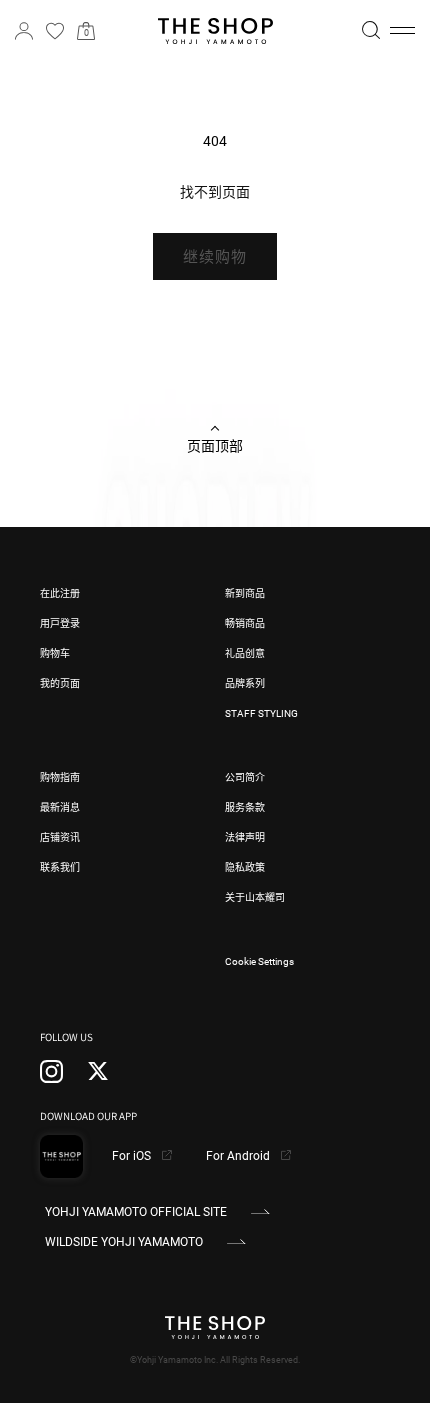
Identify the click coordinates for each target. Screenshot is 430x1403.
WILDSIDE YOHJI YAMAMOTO (124, 1242)
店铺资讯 (60, 837)
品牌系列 (245, 683)
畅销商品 (245, 623)
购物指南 (60, 777)
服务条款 (245, 807)
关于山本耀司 (255, 897)
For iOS (133, 1156)
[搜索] (371, 30)
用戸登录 (60, 623)
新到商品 (245, 593)
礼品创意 (245, 653)
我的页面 (60, 683)
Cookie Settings (259, 961)
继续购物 (215, 257)
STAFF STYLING (261, 713)
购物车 (55, 653)
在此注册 (60, 593)
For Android (239, 1156)
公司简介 (245, 777)
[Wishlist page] (55, 31)
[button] (402, 31)
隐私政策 (245, 867)
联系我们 (60, 867)
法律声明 (245, 837)
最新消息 (60, 807)
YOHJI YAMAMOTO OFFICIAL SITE (136, 1212)
